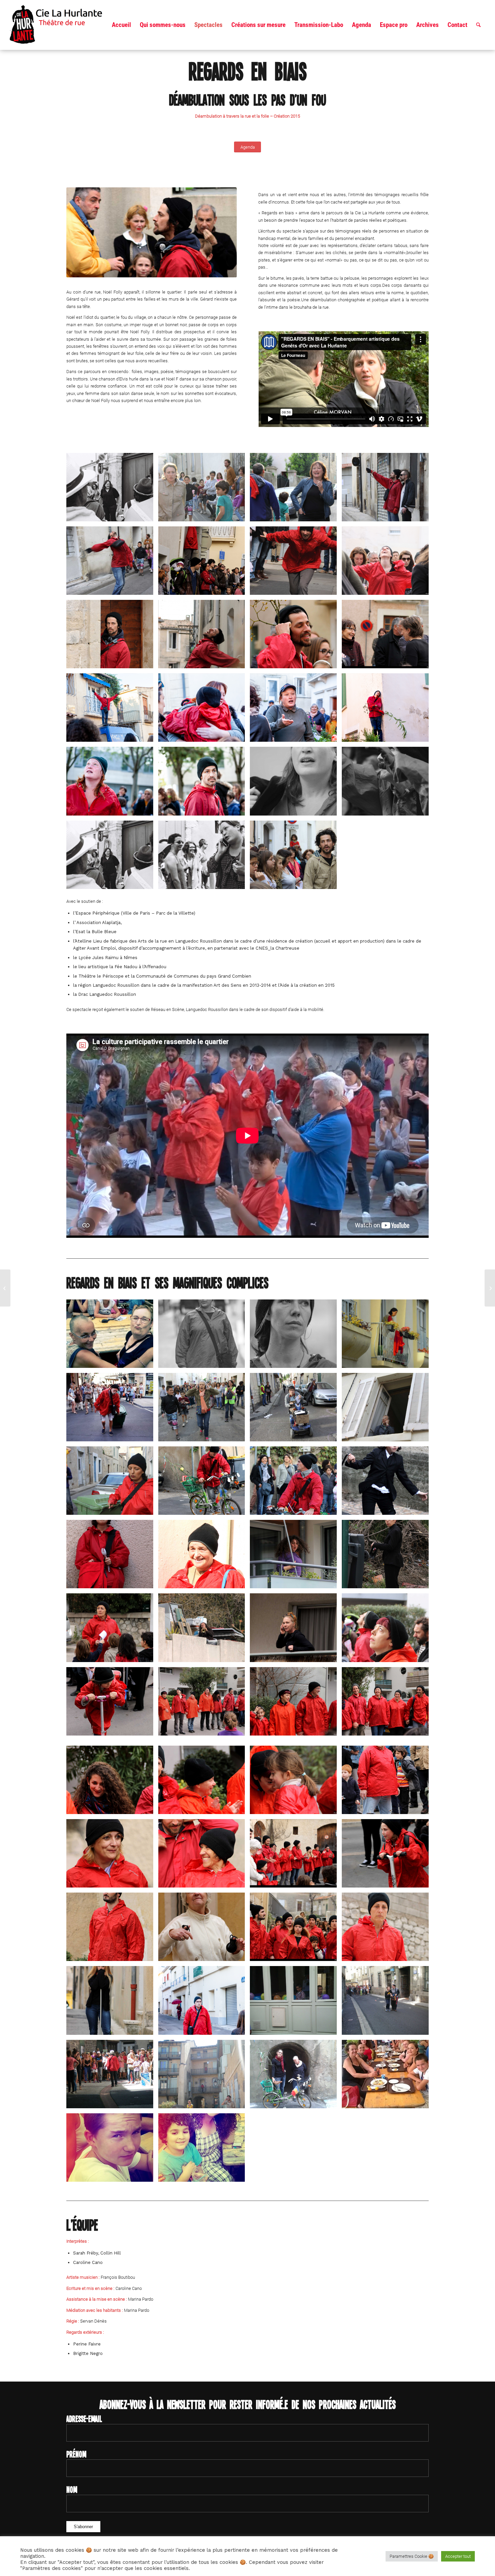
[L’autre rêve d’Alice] (5, 1288)
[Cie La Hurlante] (60, 25)
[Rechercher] (478, 25)
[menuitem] (121, 25)
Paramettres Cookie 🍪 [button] (412, 2556)
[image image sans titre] (112, 490)
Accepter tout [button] (458, 2556)
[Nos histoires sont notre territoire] (490, 1288)
